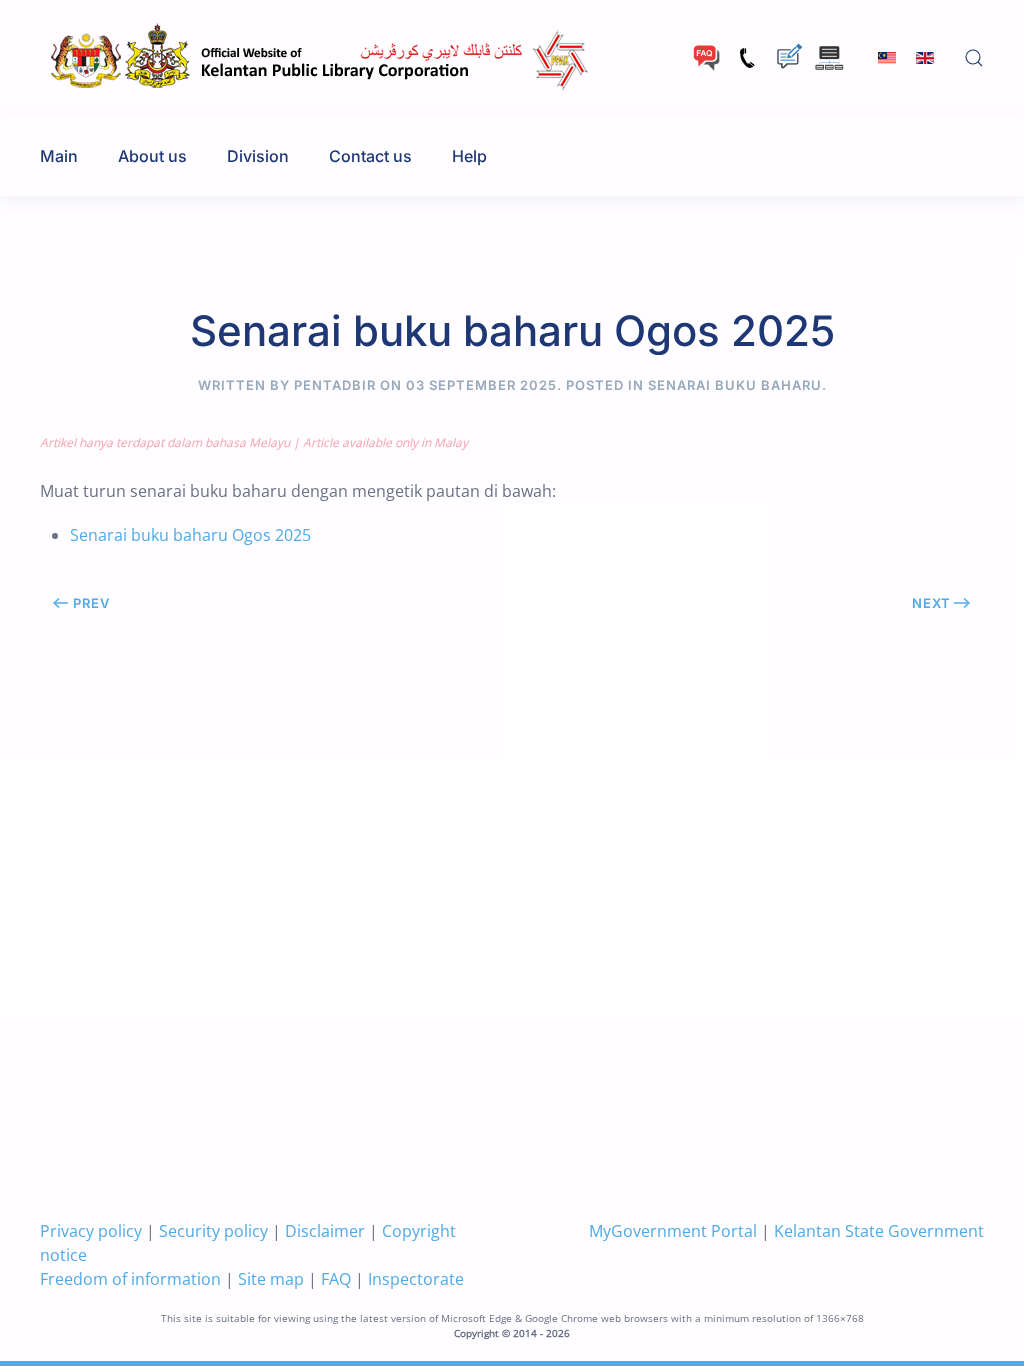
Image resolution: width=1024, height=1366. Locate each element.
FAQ (336, 1279)
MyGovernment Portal (673, 1231)
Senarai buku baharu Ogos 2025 (190, 535)
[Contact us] (747, 56)
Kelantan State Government (879, 1231)
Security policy (213, 1231)
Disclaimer (325, 1231)
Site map (271, 1279)
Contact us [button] (370, 156)
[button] (974, 58)
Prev (91, 603)
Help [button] (469, 156)
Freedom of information (130, 1279)
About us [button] (152, 156)
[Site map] (829, 56)
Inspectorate (416, 1279)
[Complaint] (788, 56)
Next (931, 603)
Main (59, 156)
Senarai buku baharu (735, 385)
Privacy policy (91, 1231)
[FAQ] (706, 56)
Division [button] (258, 156)
